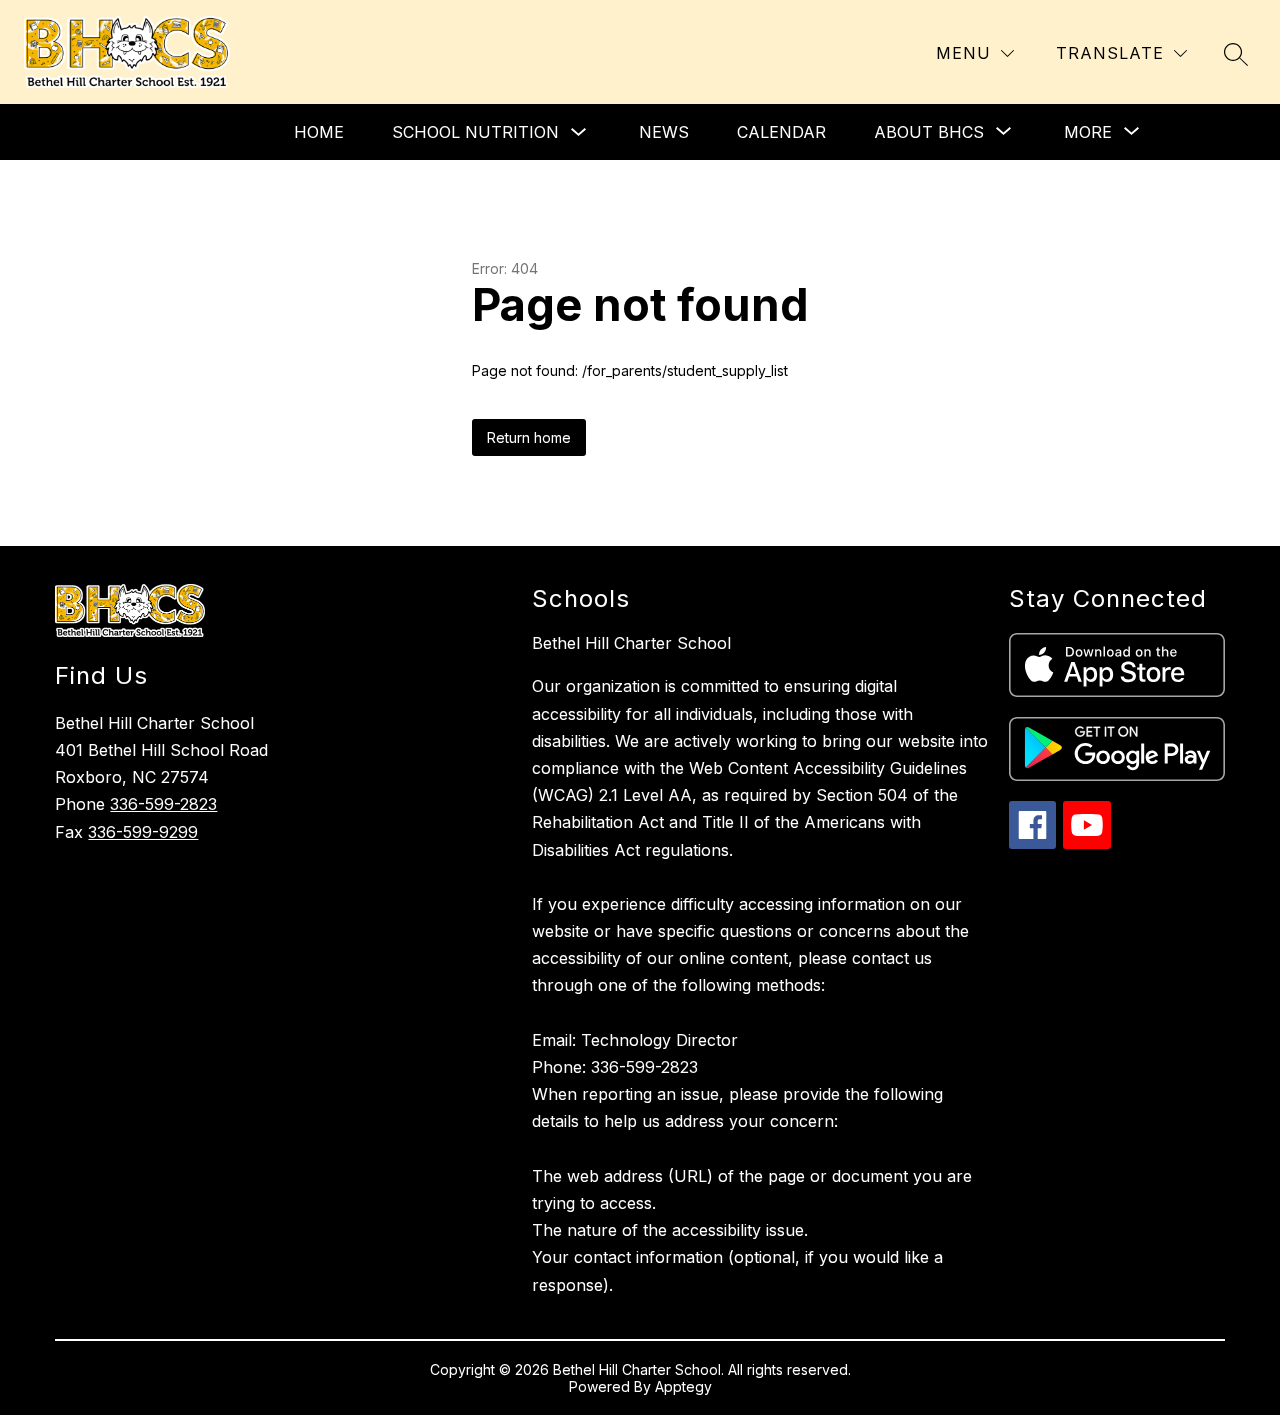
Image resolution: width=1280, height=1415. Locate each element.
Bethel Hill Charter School (631, 643)
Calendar (781, 132)
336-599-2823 (163, 804)
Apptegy (683, 1386)
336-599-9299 (143, 832)
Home (319, 132)
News (664, 132)
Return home (529, 437)
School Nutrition (475, 132)
